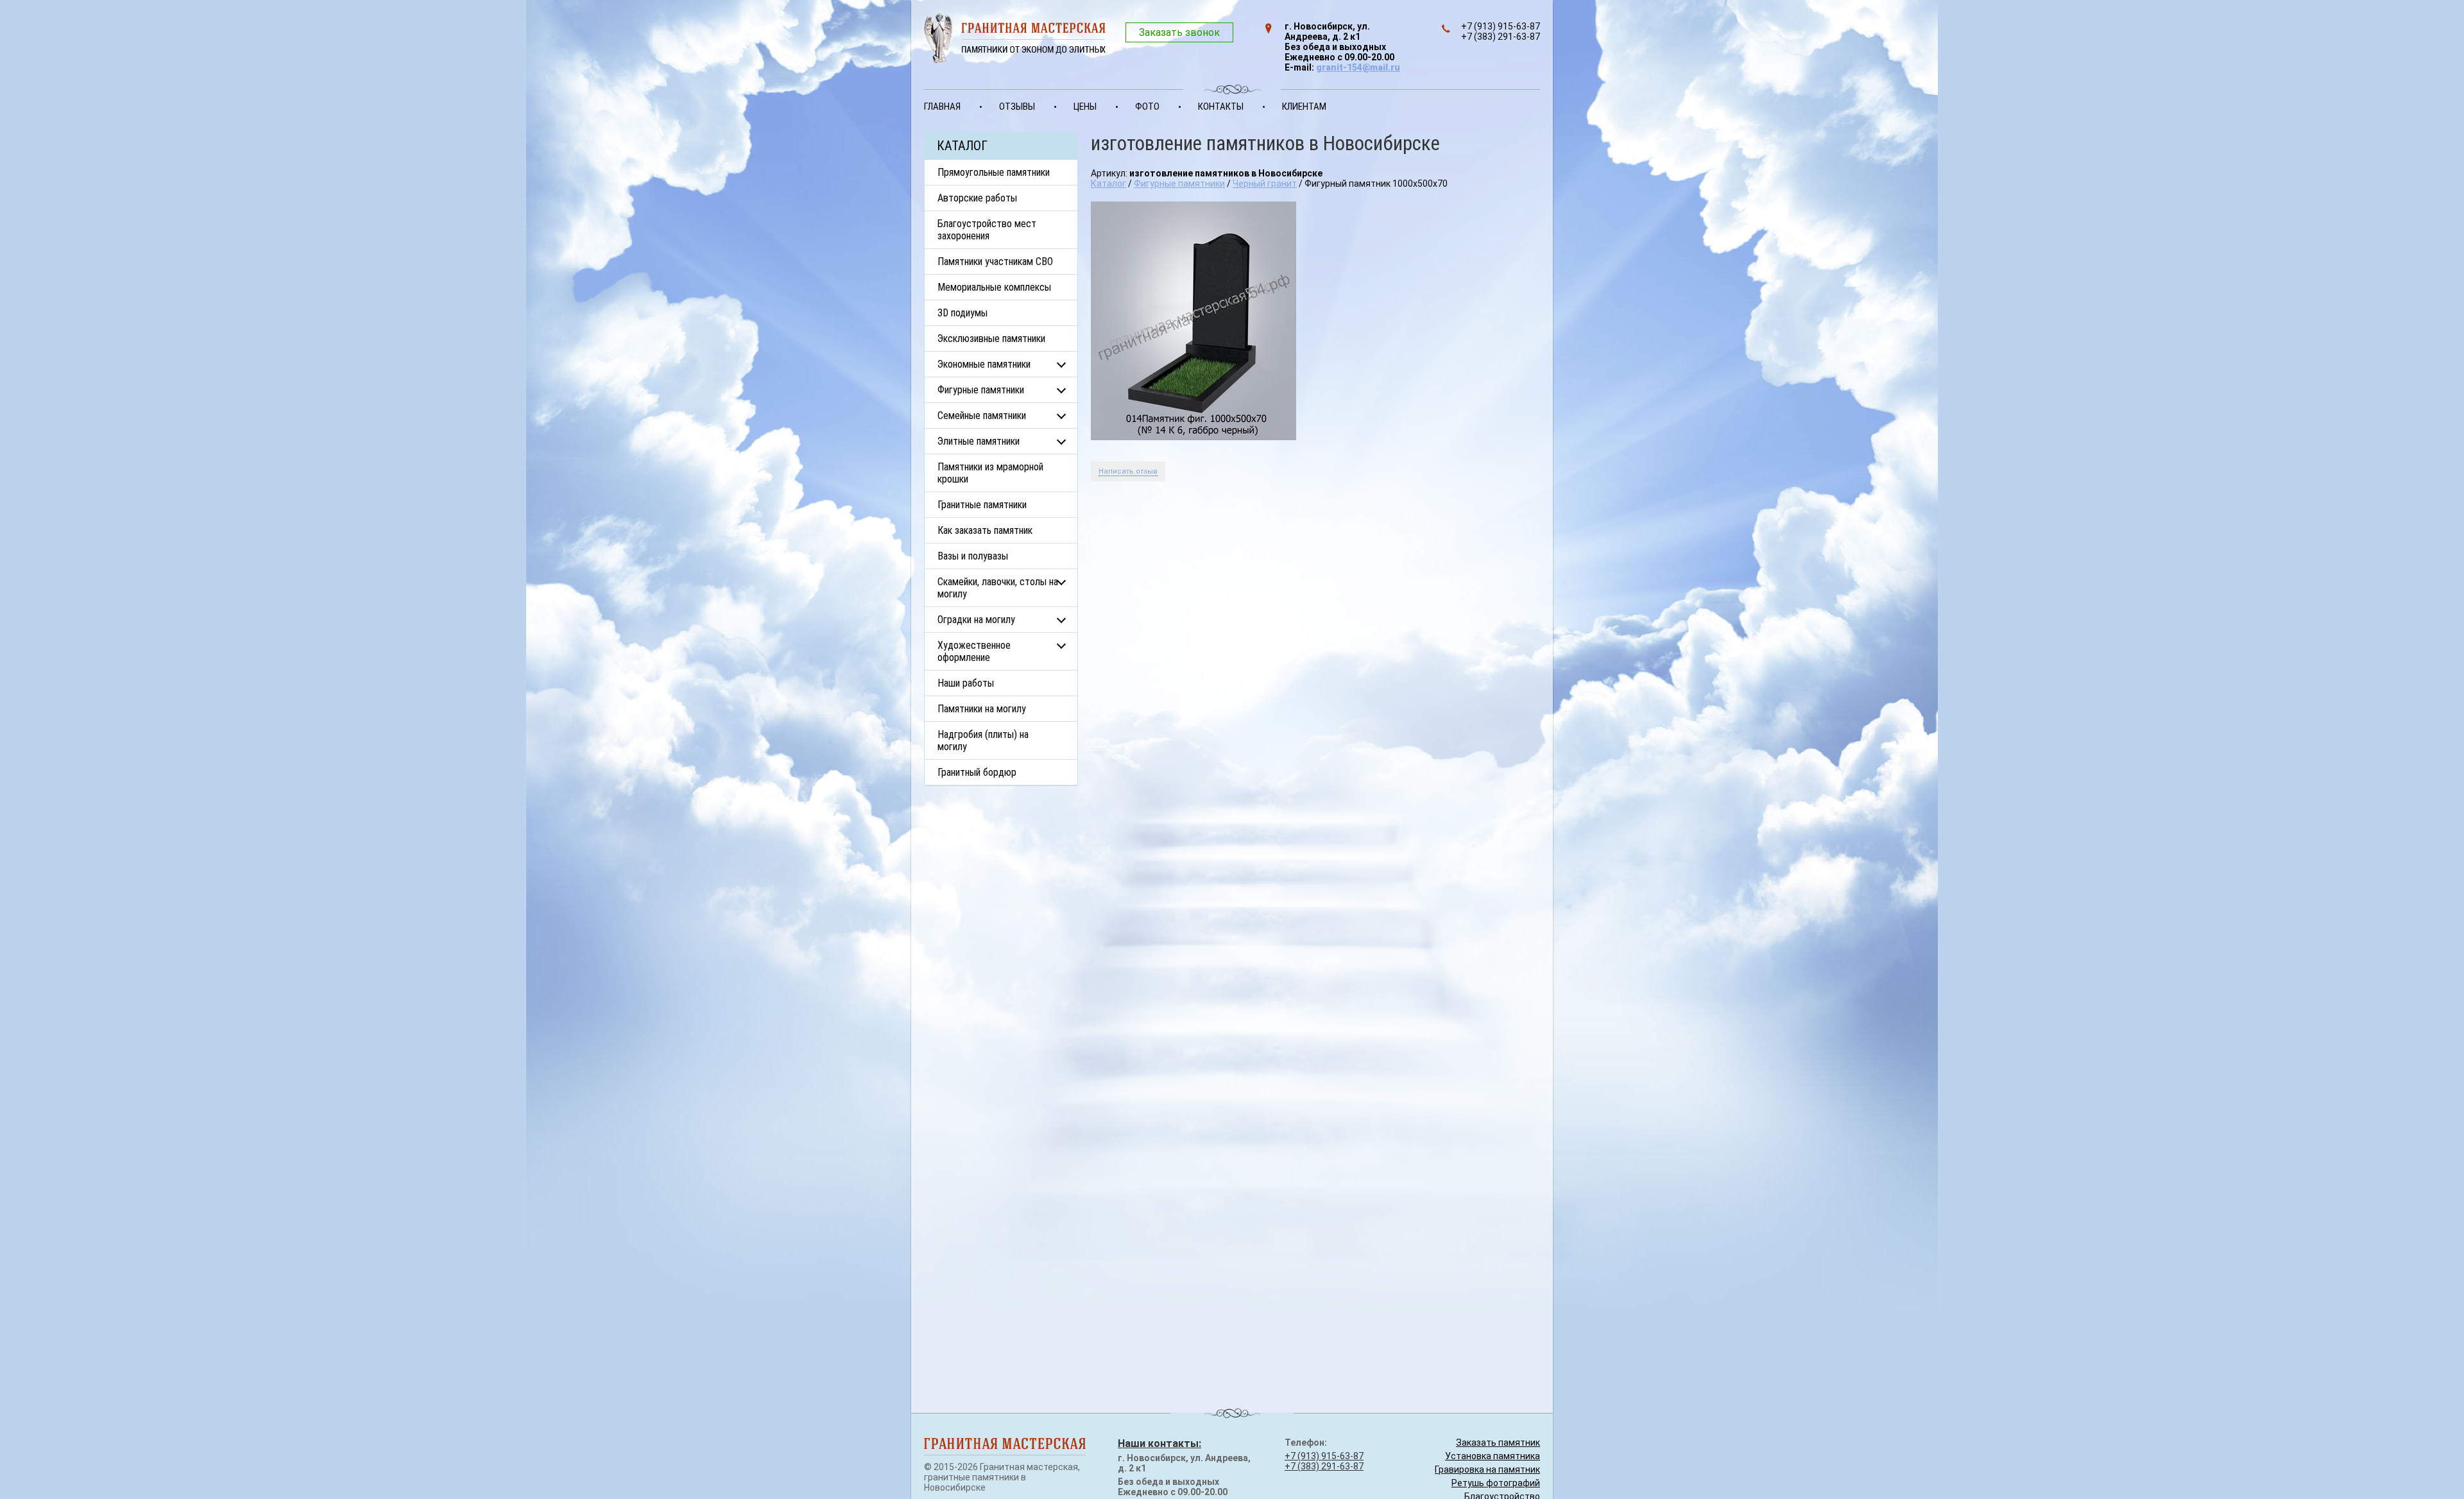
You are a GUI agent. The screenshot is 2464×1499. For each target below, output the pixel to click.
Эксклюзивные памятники (991, 338)
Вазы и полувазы (973, 556)
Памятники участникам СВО (995, 261)
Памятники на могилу (982, 709)
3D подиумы (963, 313)
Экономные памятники (984, 364)
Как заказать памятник (985, 530)
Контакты (1221, 107)
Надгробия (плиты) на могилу (983, 741)
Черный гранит (1265, 184)
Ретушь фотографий (1496, 1483)
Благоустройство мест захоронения (987, 230)
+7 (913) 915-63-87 (1324, 1456)
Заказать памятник (1498, 1443)
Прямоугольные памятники (994, 172)
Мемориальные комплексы (994, 287)
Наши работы (966, 683)
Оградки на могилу (976, 620)
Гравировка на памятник (1487, 1469)
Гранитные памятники (982, 505)
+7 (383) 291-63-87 (1324, 1466)
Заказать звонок (1179, 32)
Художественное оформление (974, 651)
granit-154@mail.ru (1358, 67)
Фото (1147, 107)
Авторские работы (977, 198)
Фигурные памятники (981, 390)
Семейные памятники (982, 415)
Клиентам (1304, 107)
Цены (1085, 107)
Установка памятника (1493, 1456)
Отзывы (1017, 107)
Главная (942, 107)
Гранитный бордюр (977, 772)
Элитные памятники (979, 441)
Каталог (1108, 184)
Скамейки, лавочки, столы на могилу (998, 588)
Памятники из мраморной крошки (990, 473)
